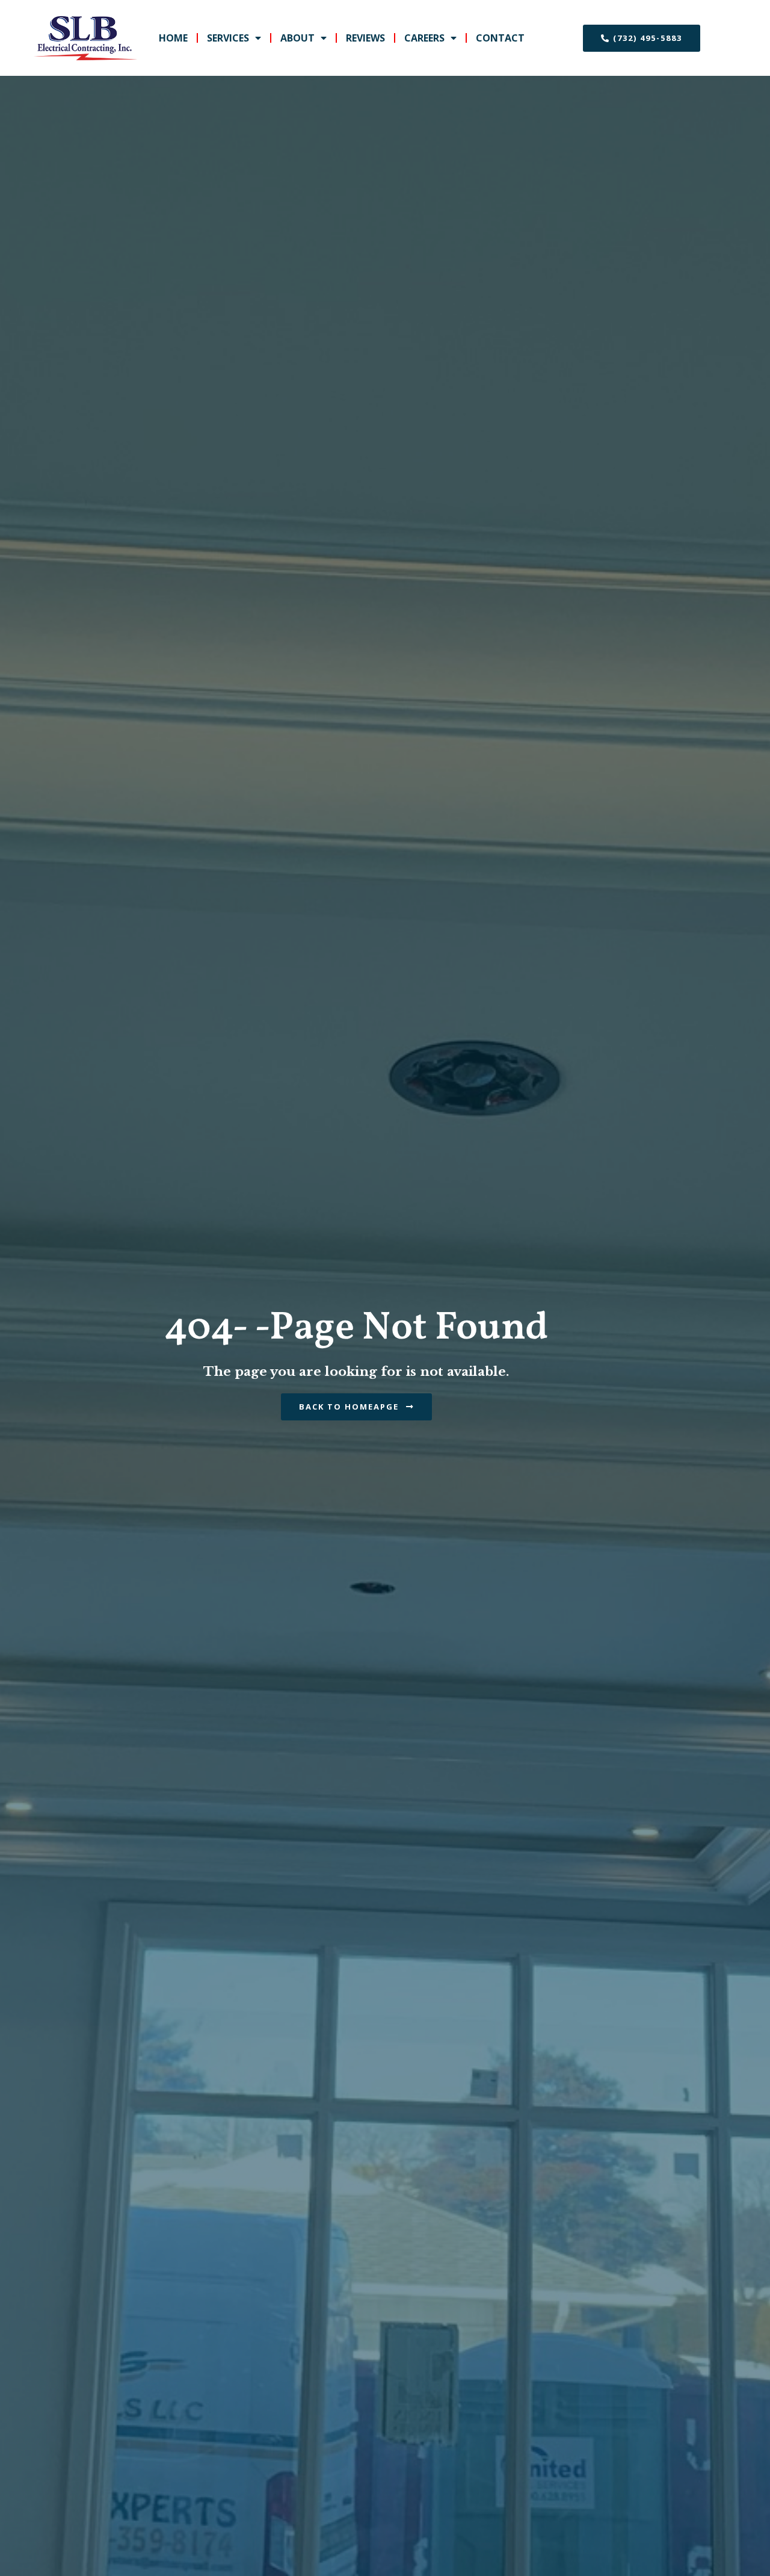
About (297, 38)
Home (173, 38)
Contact (500, 38)
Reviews (365, 38)
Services (228, 38)
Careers (424, 38)
